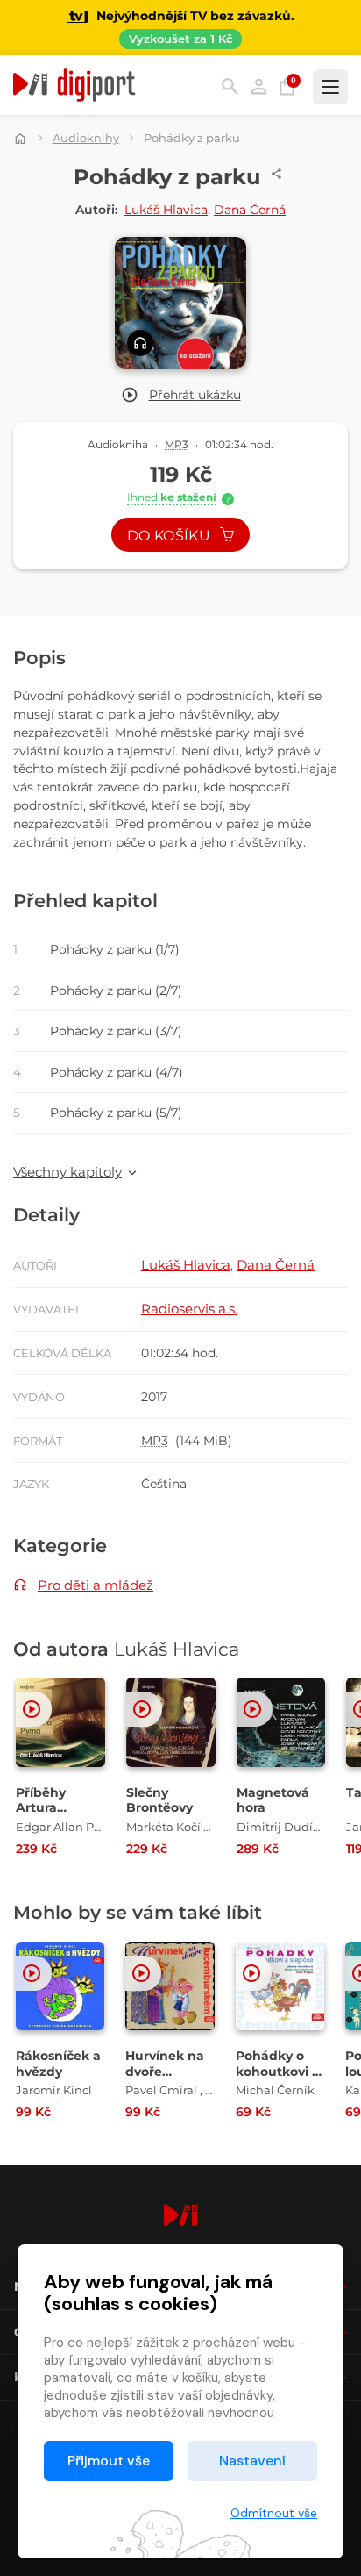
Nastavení (252, 2461)
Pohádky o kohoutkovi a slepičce (278, 2071)
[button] (181, 395)
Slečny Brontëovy (159, 1800)
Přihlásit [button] (259, 86)
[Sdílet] (277, 174)
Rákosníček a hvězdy (58, 2064)
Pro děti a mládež (96, 1585)
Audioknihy (86, 138)
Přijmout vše (109, 2461)
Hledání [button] (230, 86)
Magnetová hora (273, 1800)
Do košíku (170, 536)
